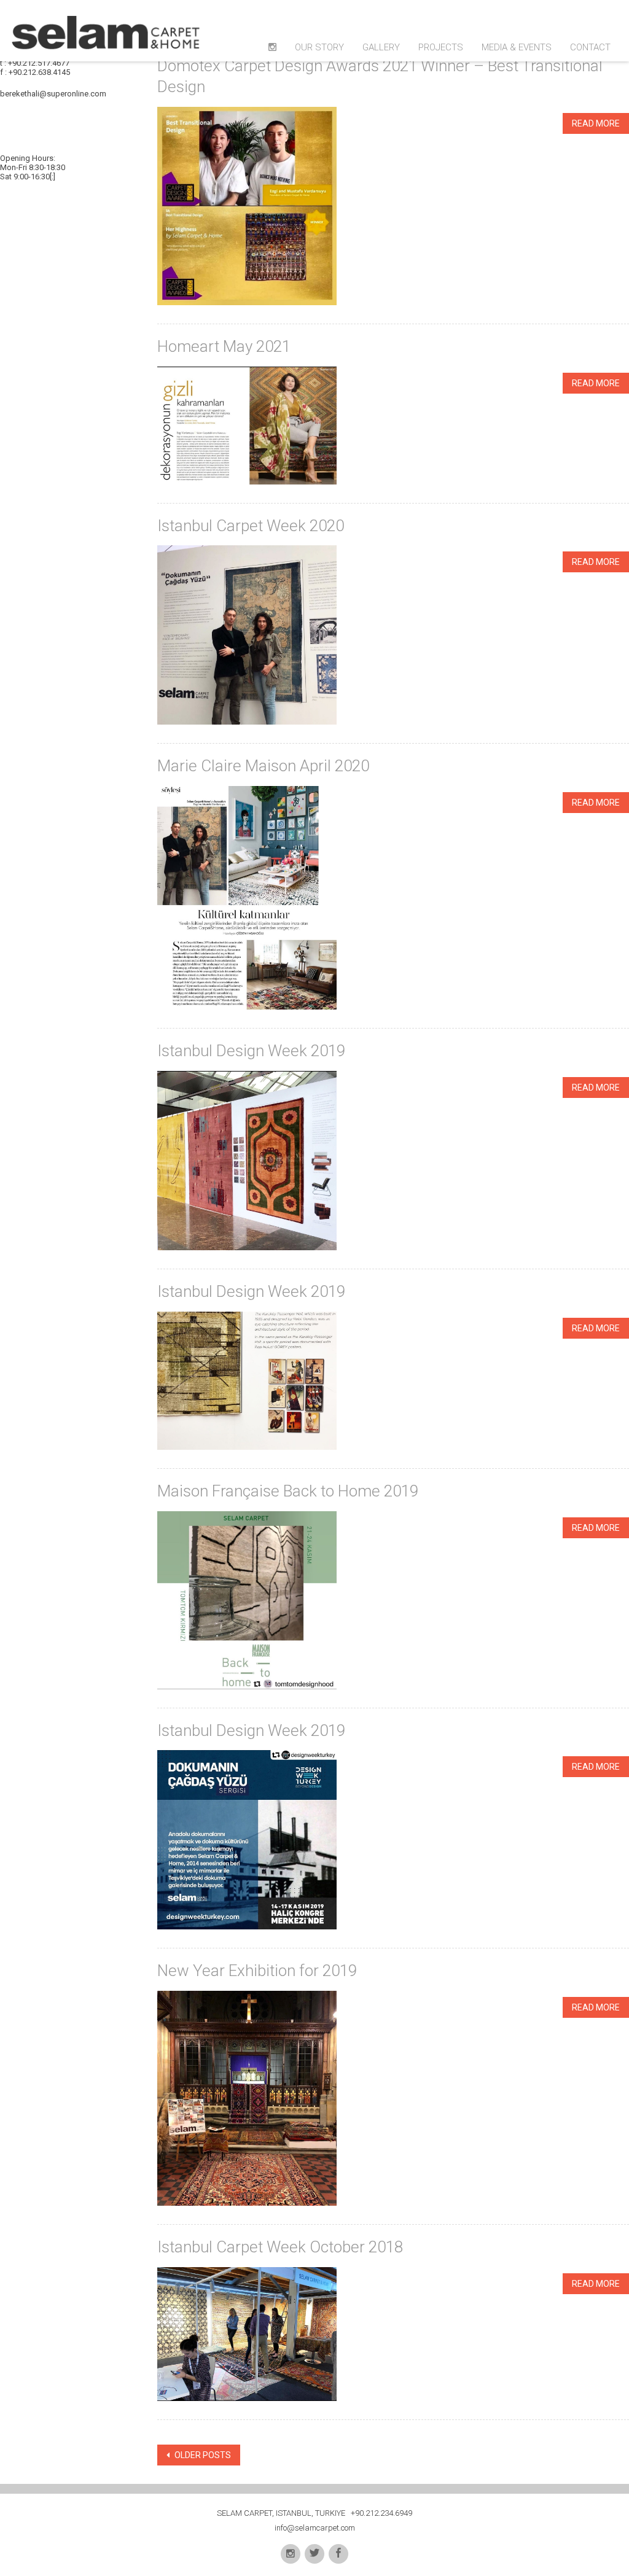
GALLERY (381, 47)
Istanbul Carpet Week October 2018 (280, 2247)
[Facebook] (338, 2554)
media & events (517, 47)
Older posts (202, 2455)
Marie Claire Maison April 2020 (263, 766)
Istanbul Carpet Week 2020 (251, 526)
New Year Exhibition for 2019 (257, 1971)
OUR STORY (319, 47)
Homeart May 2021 (224, 346)
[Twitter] (314, 2554)
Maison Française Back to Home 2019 (288, 1491)
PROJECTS (441, 47)
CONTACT (590, 47)
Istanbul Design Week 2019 (251, 1051)
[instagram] (291, 2554)
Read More (596, 123)
